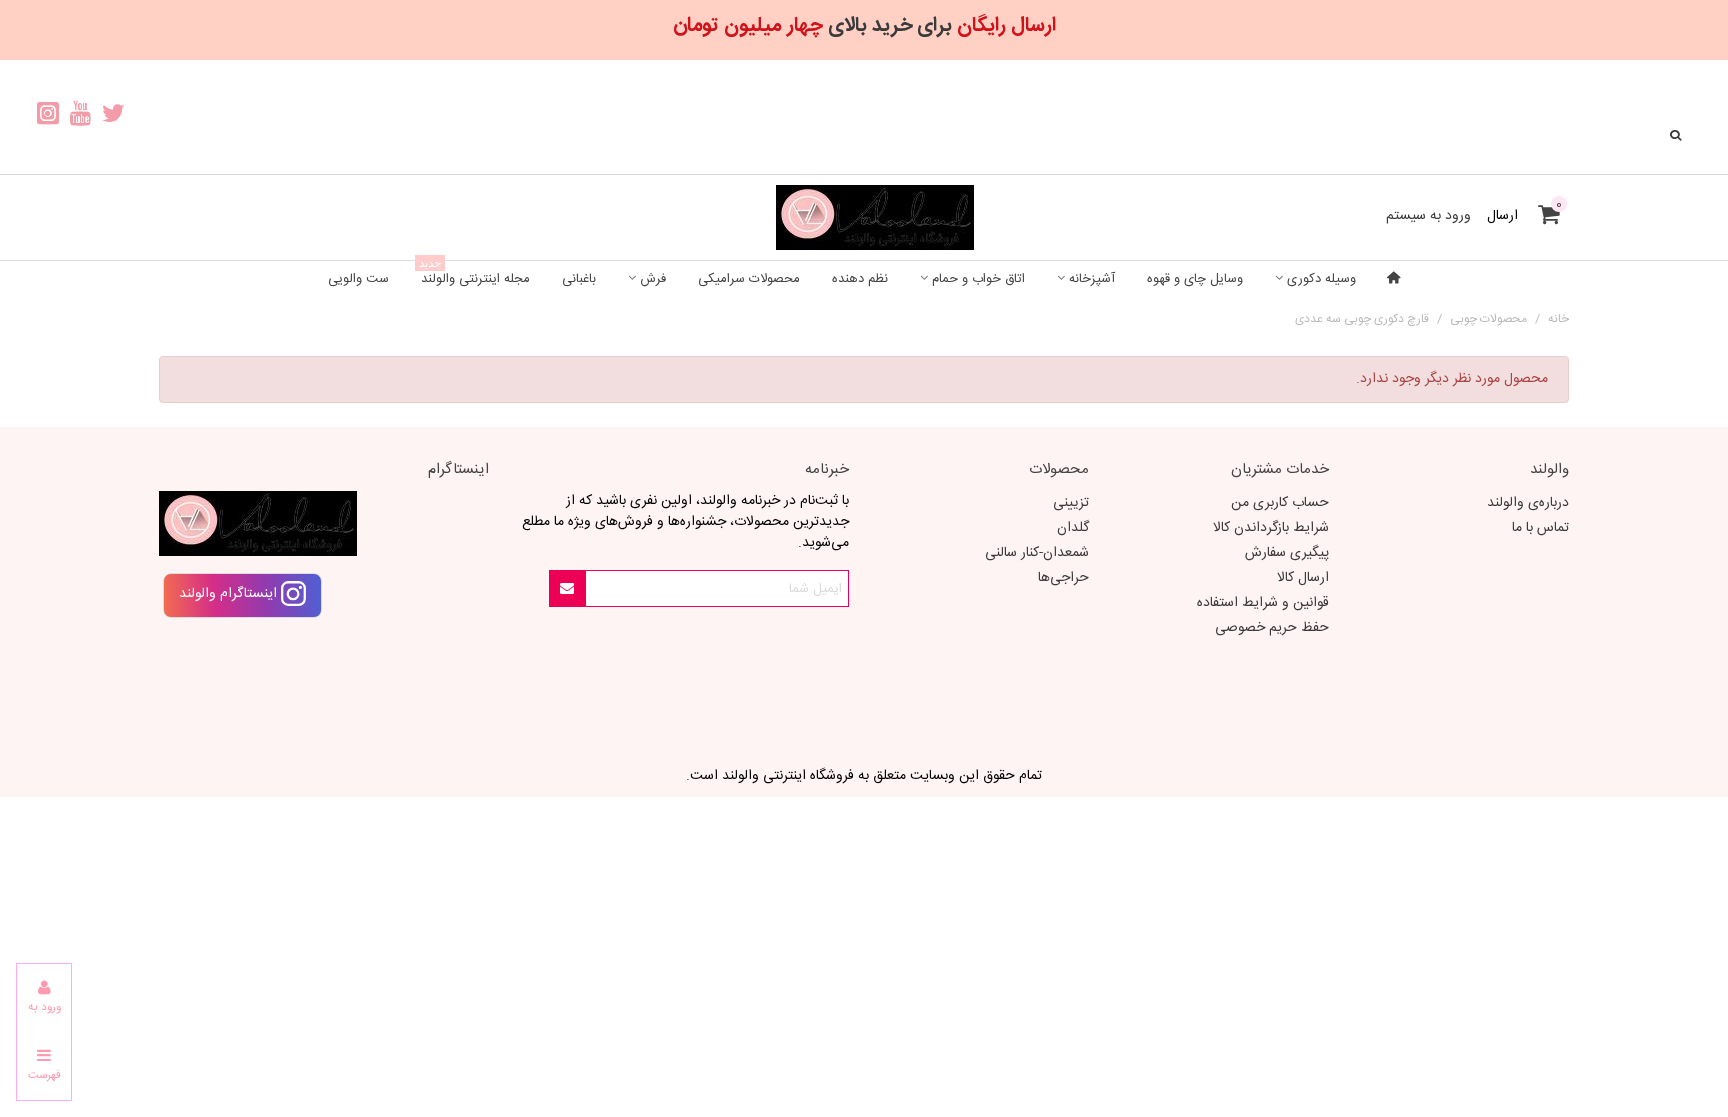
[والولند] (864, 217)
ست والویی (358, 279)
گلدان (1073, 528)
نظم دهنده (860, 279)
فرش (653, 279)
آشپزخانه (1092, 279)
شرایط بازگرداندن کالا (1271, 528)
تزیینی (1071, 503)
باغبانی (579, 279)
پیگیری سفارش (1287, 553)
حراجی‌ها (1063, 578)
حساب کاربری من (1280, 503)
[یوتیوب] (80, 117)
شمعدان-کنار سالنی (1037, 553)
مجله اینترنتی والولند (474, 275)
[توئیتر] (113, 117)
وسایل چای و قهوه (1195, 279)
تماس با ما (1540, 528)
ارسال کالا (1303, 578)
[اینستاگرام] (47, 117)
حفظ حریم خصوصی (1272, 628)
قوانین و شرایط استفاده (1263, 603)
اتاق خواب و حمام (978, 279)
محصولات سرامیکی (749, 279)
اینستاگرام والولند (230, 594)
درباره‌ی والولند (1528, 503)
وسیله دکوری (1321, 279)
